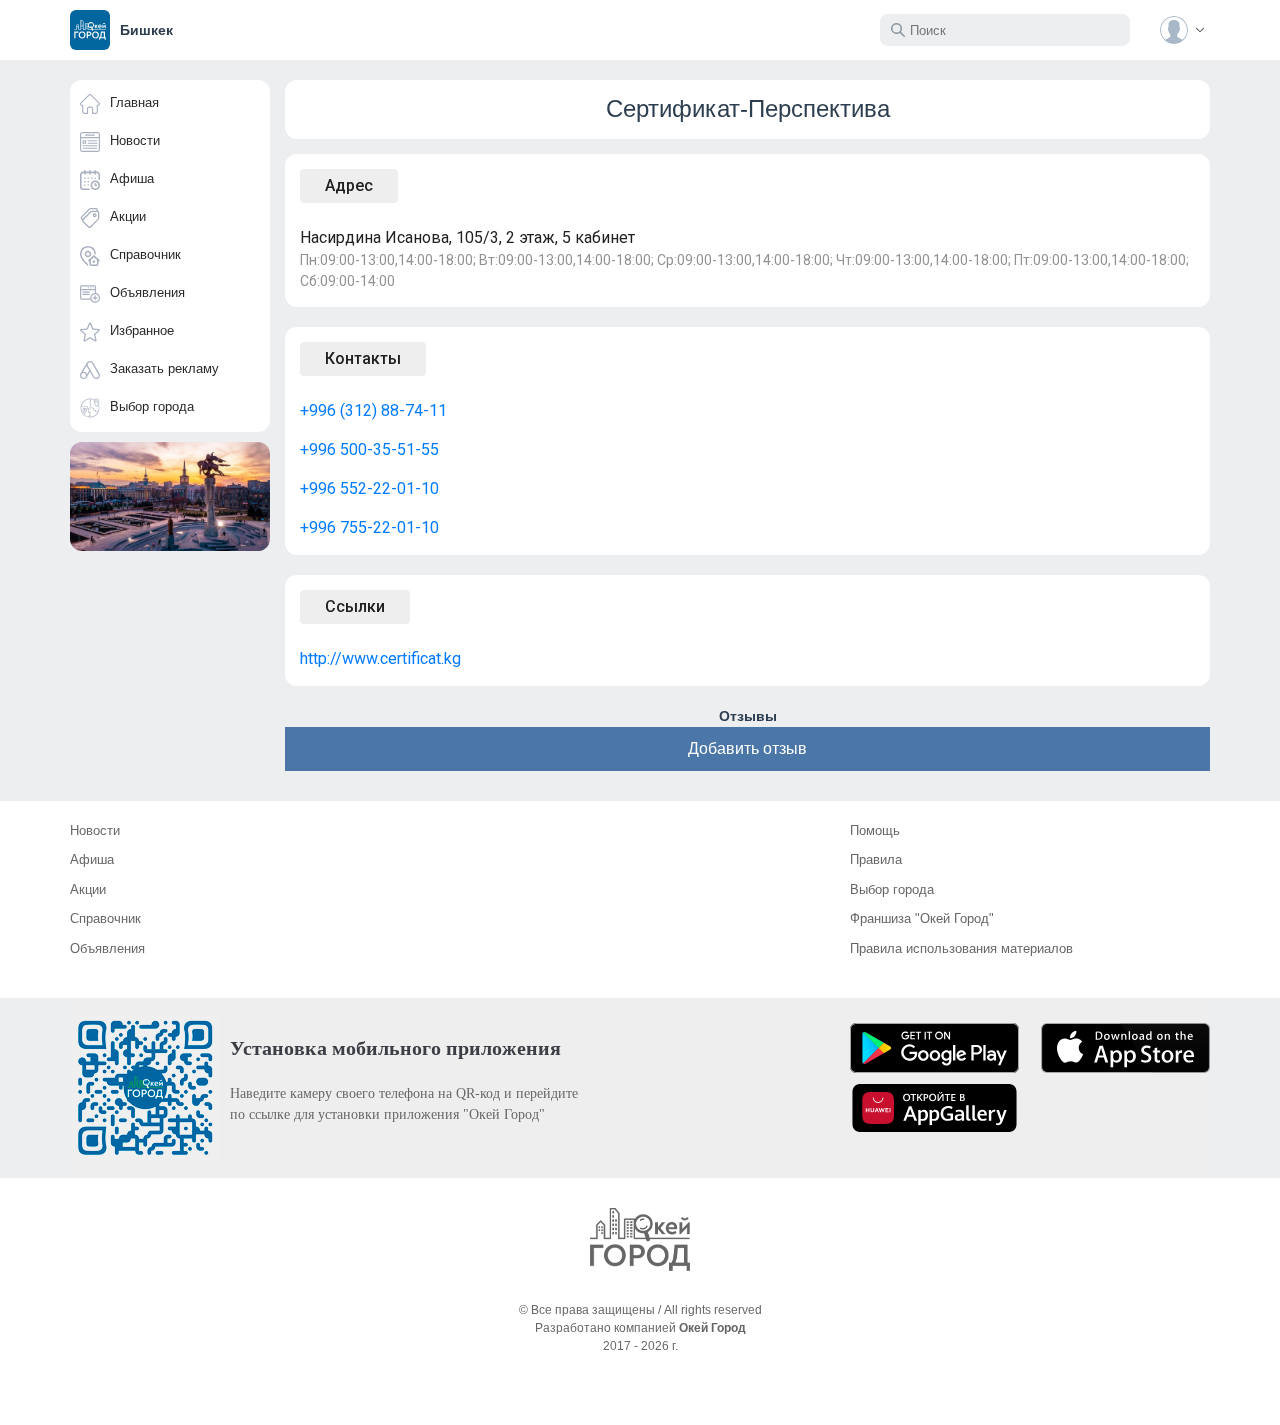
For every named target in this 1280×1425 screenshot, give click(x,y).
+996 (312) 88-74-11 (373, 410)
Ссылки (355, 606)
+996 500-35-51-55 (369, 449)
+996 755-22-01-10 (369, 527)
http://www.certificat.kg (380, 658)
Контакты (363, 358)
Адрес (349, 185)
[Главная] (640, 1239)
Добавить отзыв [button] (747, 748)
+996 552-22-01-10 (369, 488)
